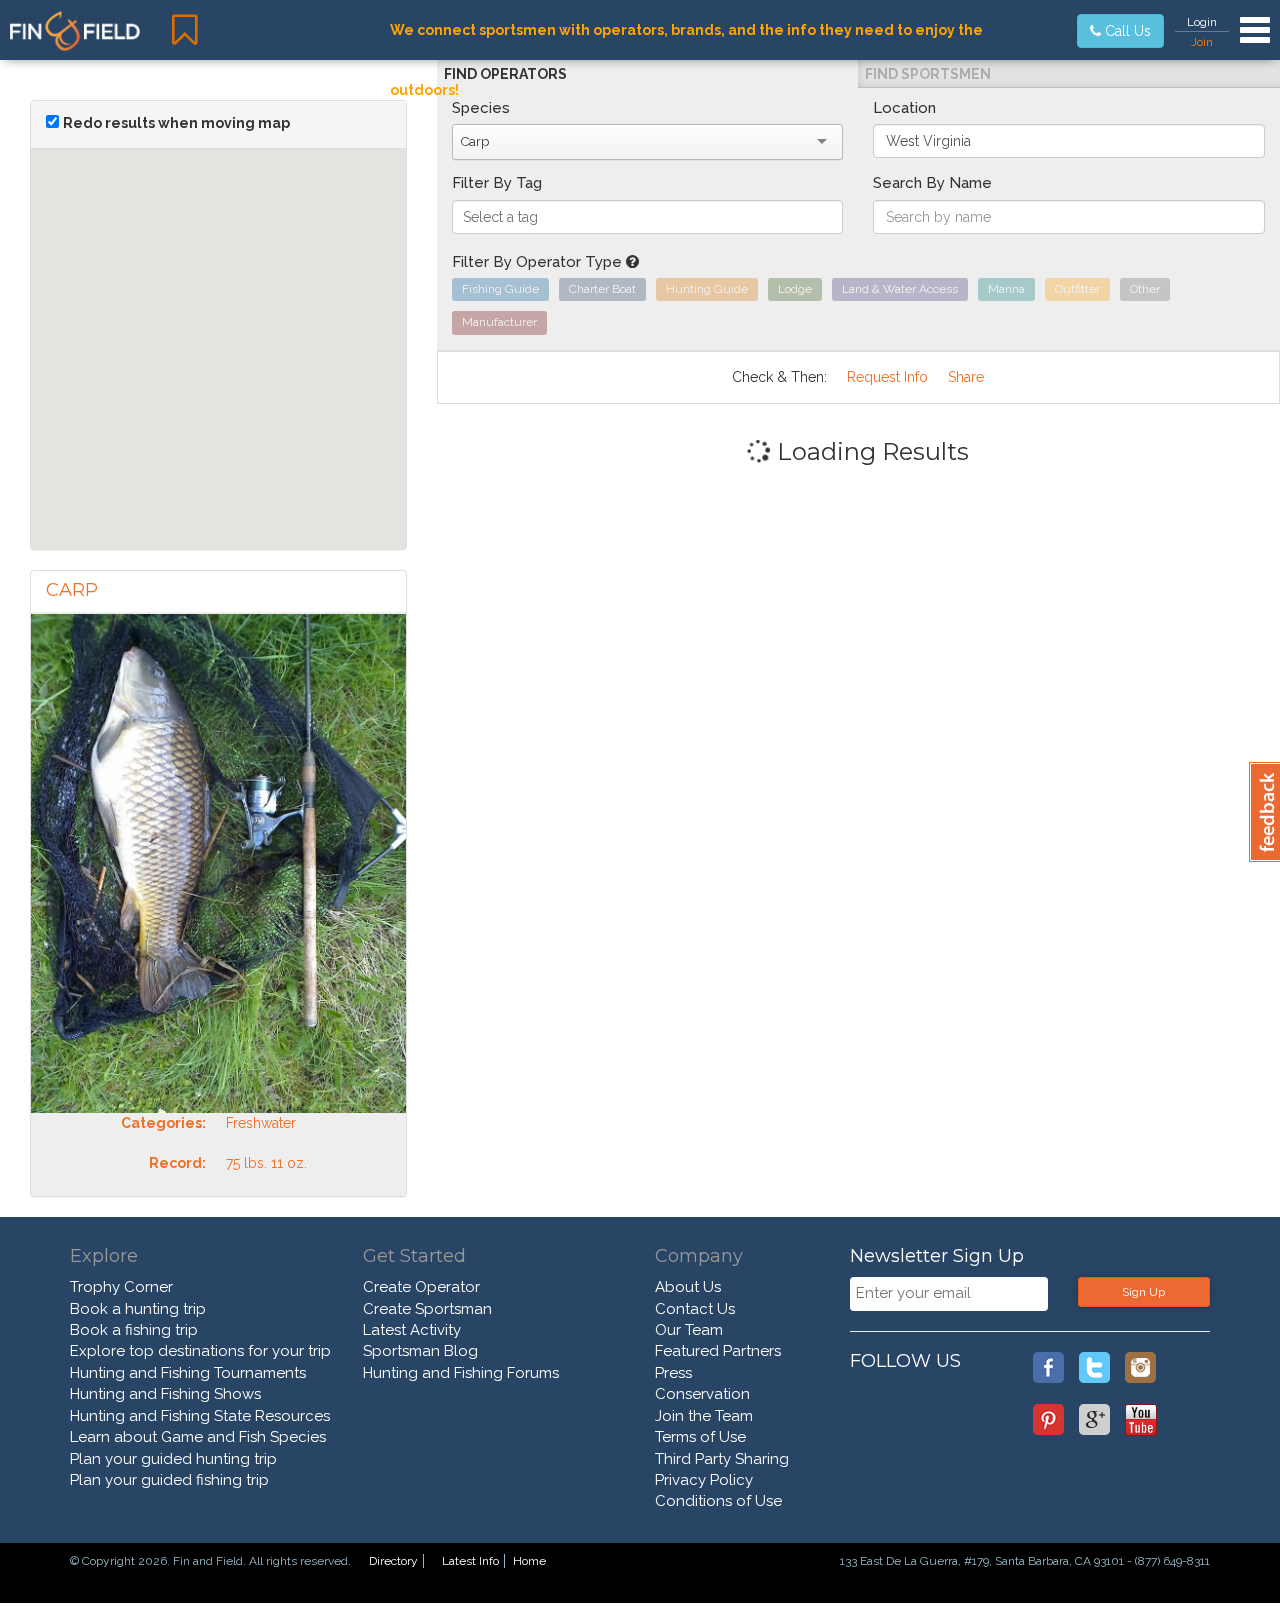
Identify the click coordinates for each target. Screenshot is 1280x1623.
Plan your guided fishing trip (169, 1480)
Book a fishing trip (134, 1330)
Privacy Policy (704, 1480)
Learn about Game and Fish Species (198, 1437)
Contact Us (695, 1309)
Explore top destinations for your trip (200, 1351)
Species (481, 108)
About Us (688, 1287)
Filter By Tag (497, 183)
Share (966, 377)
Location (904, 108)
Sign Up (1143, 1292)
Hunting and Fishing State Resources (200, 1416)
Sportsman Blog (420, 1351)
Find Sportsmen (928, 74)
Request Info (887, 377)
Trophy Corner (121, 1287)
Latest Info (470, 1561)
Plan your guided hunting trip (173, 1459)
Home (529, 1561)
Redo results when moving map (176, 123)
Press (673, 1373)
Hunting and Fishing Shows (165, 1394)
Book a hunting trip (138, 1309)
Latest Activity (412, 1330)
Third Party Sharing (722, 1459)
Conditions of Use (718, 1501)
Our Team (689, 1330)
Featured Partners (718, 1351)
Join (1202, 42)
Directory (393, 1561)
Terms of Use (700, 1437)
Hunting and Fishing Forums (461, 1373)
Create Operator (421, 1287)
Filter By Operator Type (539, 262)
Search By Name (932, 183)
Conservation (702, 1394)
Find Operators (505, 74)
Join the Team (704, 1416)
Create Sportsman (427, 1309)
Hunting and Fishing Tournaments (188, 1373)
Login (1202, 22)
